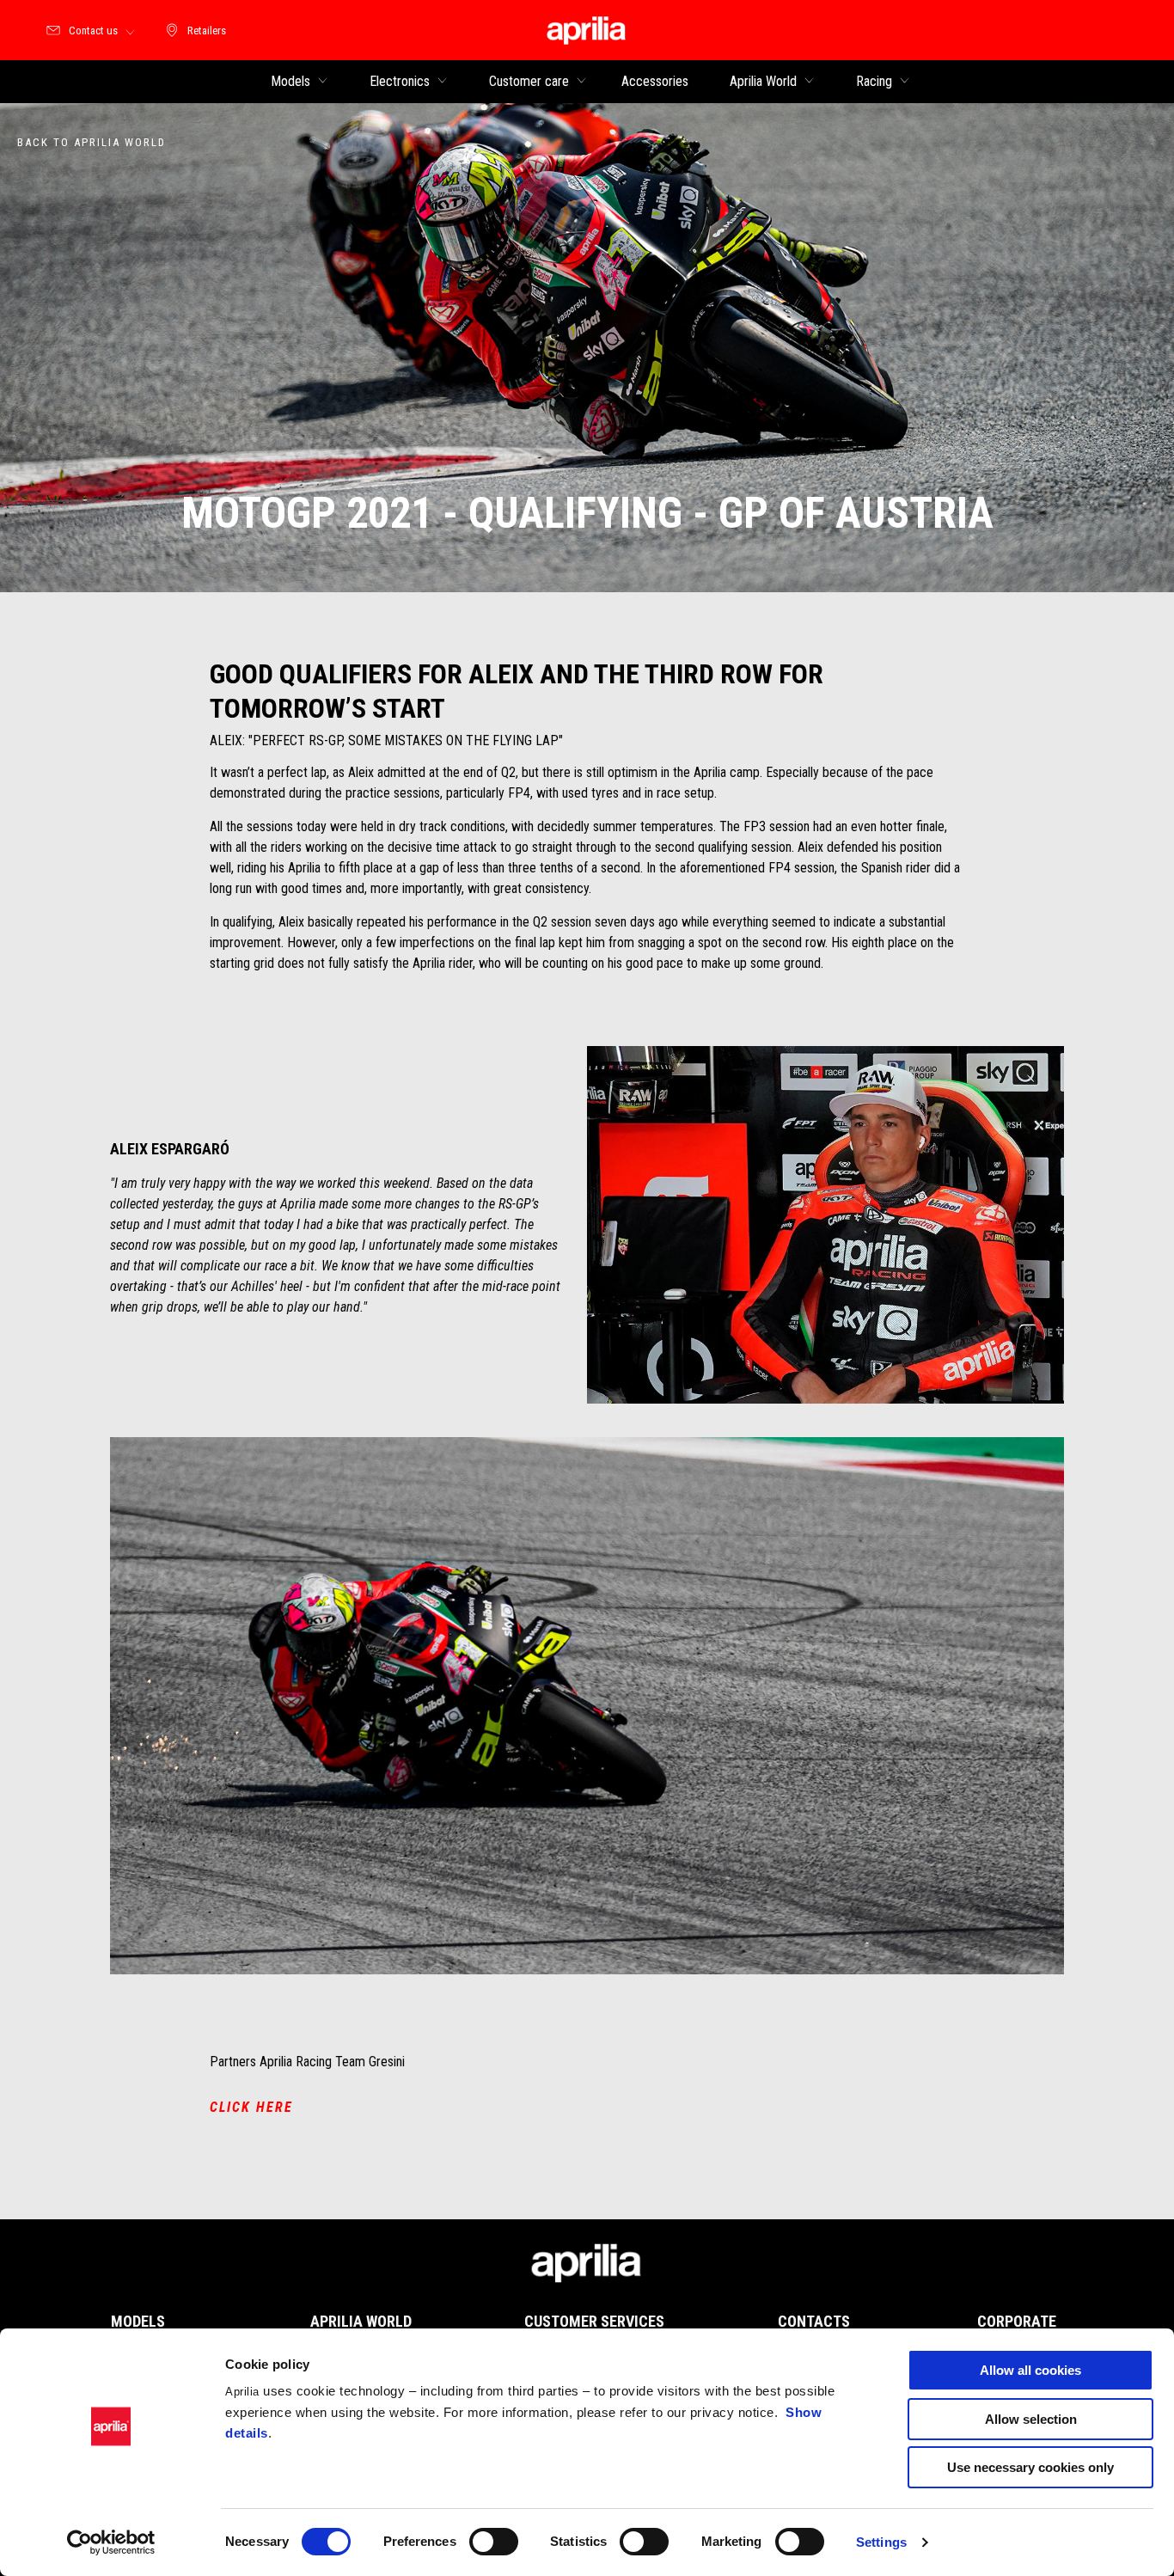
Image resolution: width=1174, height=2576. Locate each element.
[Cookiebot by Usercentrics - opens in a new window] (111, 2542)
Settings (881, 2542)
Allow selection (1031, 2419)
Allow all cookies (1030, 2370)
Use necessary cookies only (1030, 2467)
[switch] (494, 2542)
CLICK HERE (251, 2107)
